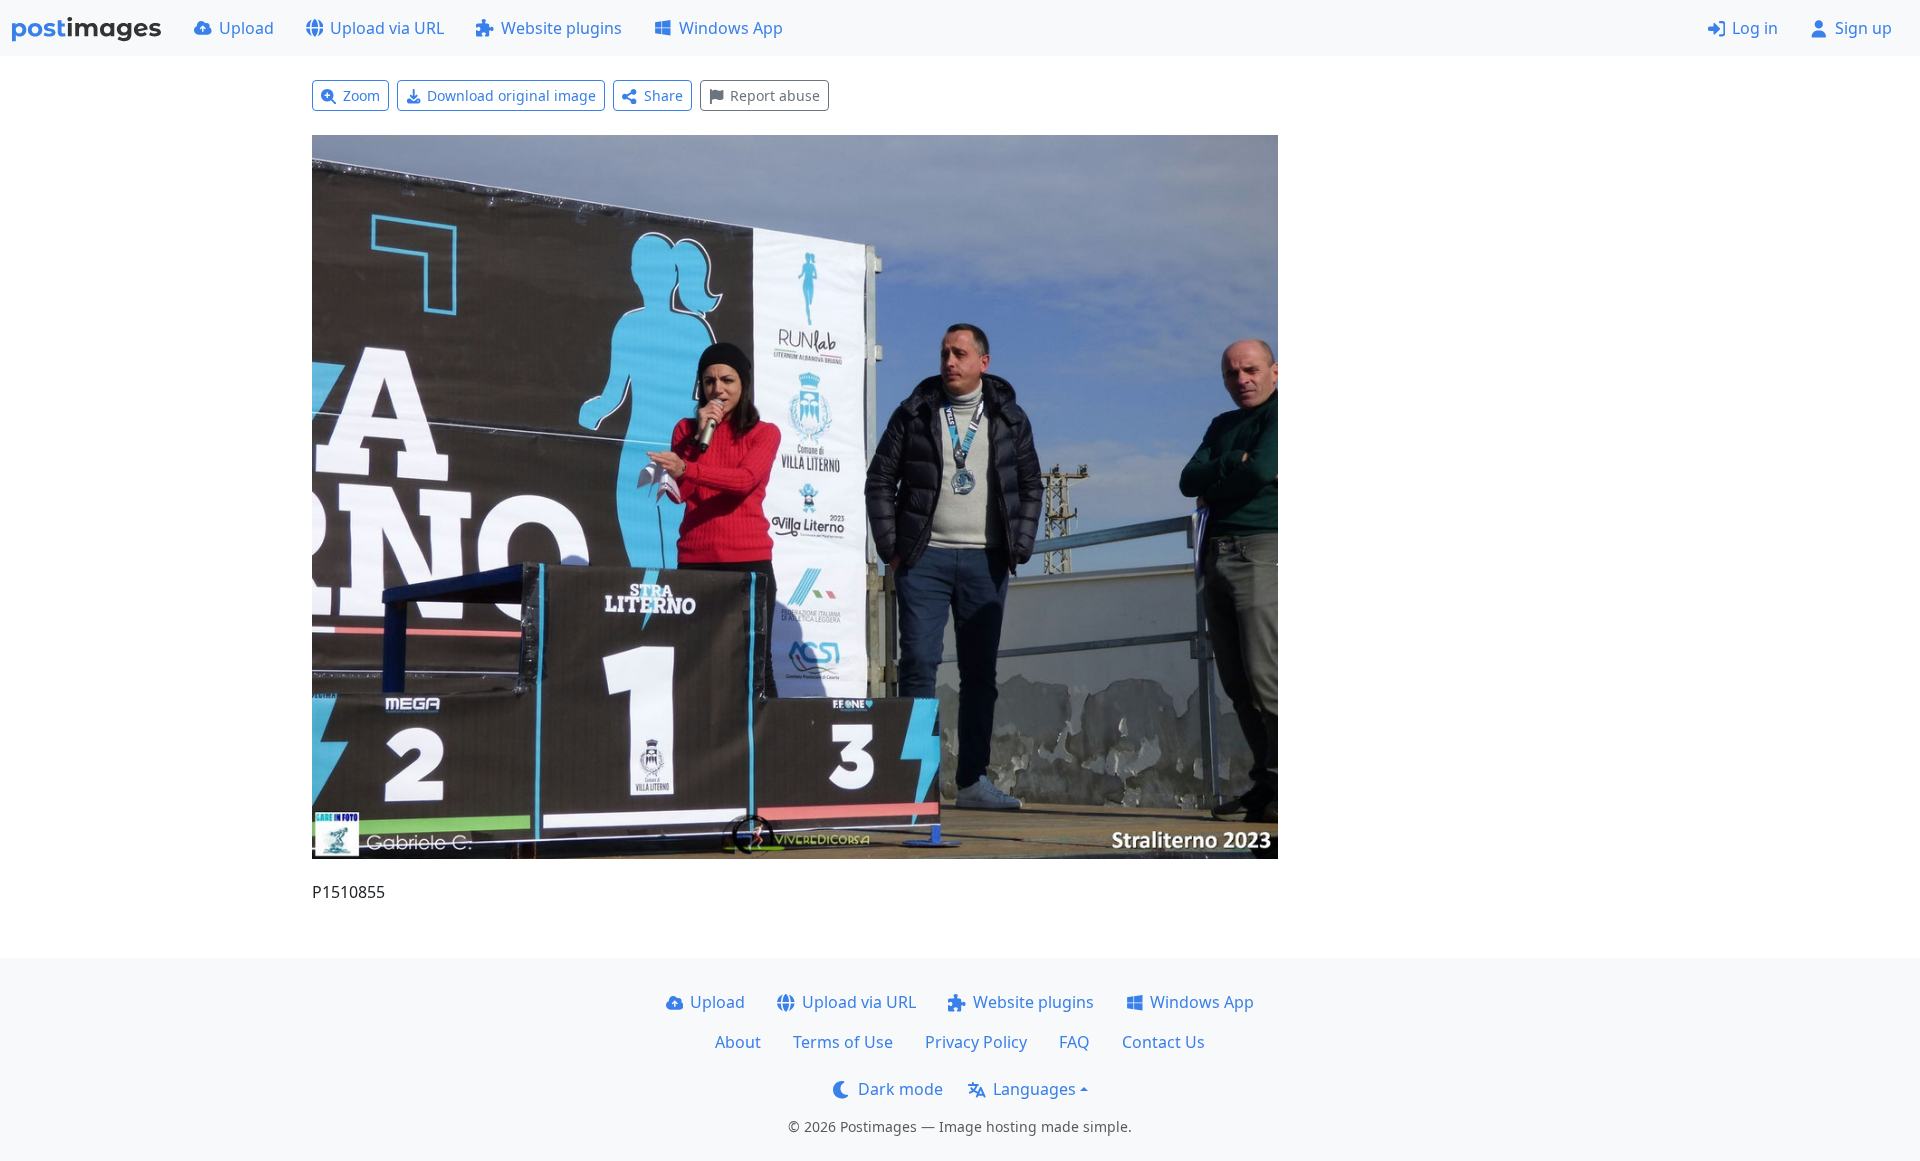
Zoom (361, 95)
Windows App (731, 28)
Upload (246, 28)
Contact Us (1163, 1042)
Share (663, 95)
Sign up (1863, 28)
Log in (1755, 28)
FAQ (1074, 1042)
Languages (1034, 1089)
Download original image (511, 95)
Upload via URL (387, 28)
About (738, 1042)
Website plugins (561, 28)
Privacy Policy (976, 1042)
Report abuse (775, 95)
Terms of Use (843, 1042)
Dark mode (900, 1089)
